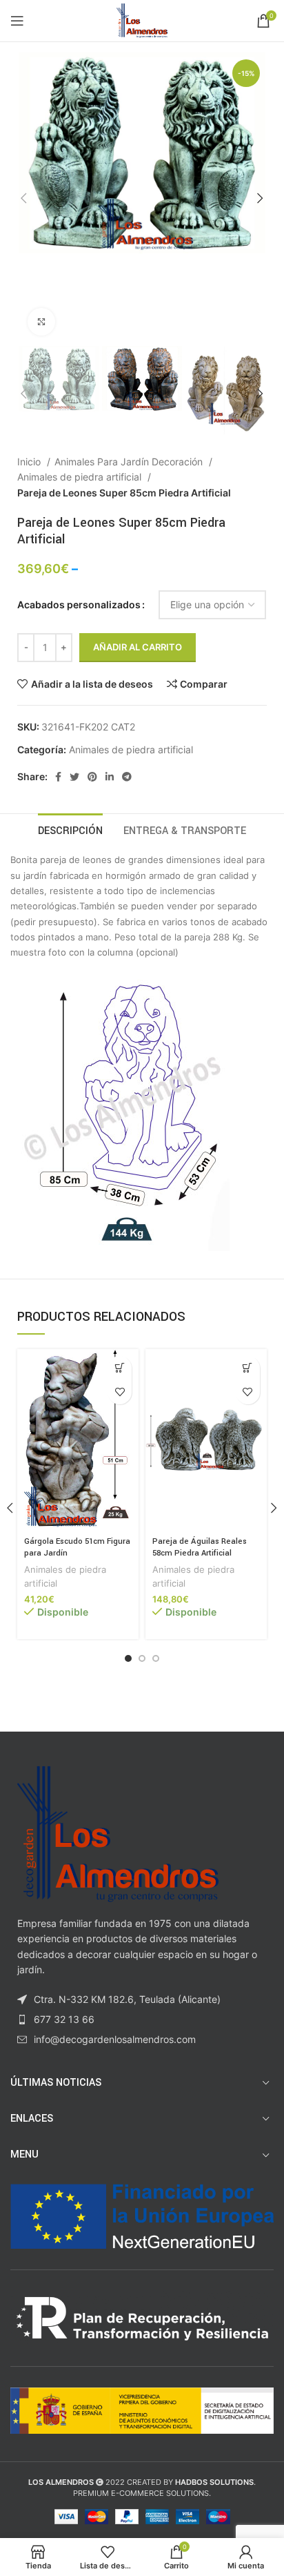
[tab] (70, 829)
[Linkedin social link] (110, 777)
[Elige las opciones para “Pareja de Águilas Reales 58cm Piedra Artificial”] (248, 1368)
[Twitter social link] (74, 777)
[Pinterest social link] (92, 777)
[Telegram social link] (127, 777)
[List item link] (142, 2020)
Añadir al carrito (138, 647)
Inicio (30, 462)
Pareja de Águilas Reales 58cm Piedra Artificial (200, 1548)
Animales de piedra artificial (81, 477)
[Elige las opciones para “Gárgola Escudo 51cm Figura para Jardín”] (120, 1368)
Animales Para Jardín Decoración (130, 462)
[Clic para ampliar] (41, 322)
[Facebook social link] (58, 777)
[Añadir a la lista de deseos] (120, 1392)
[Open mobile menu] (17, 21)
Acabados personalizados (79, 604)
